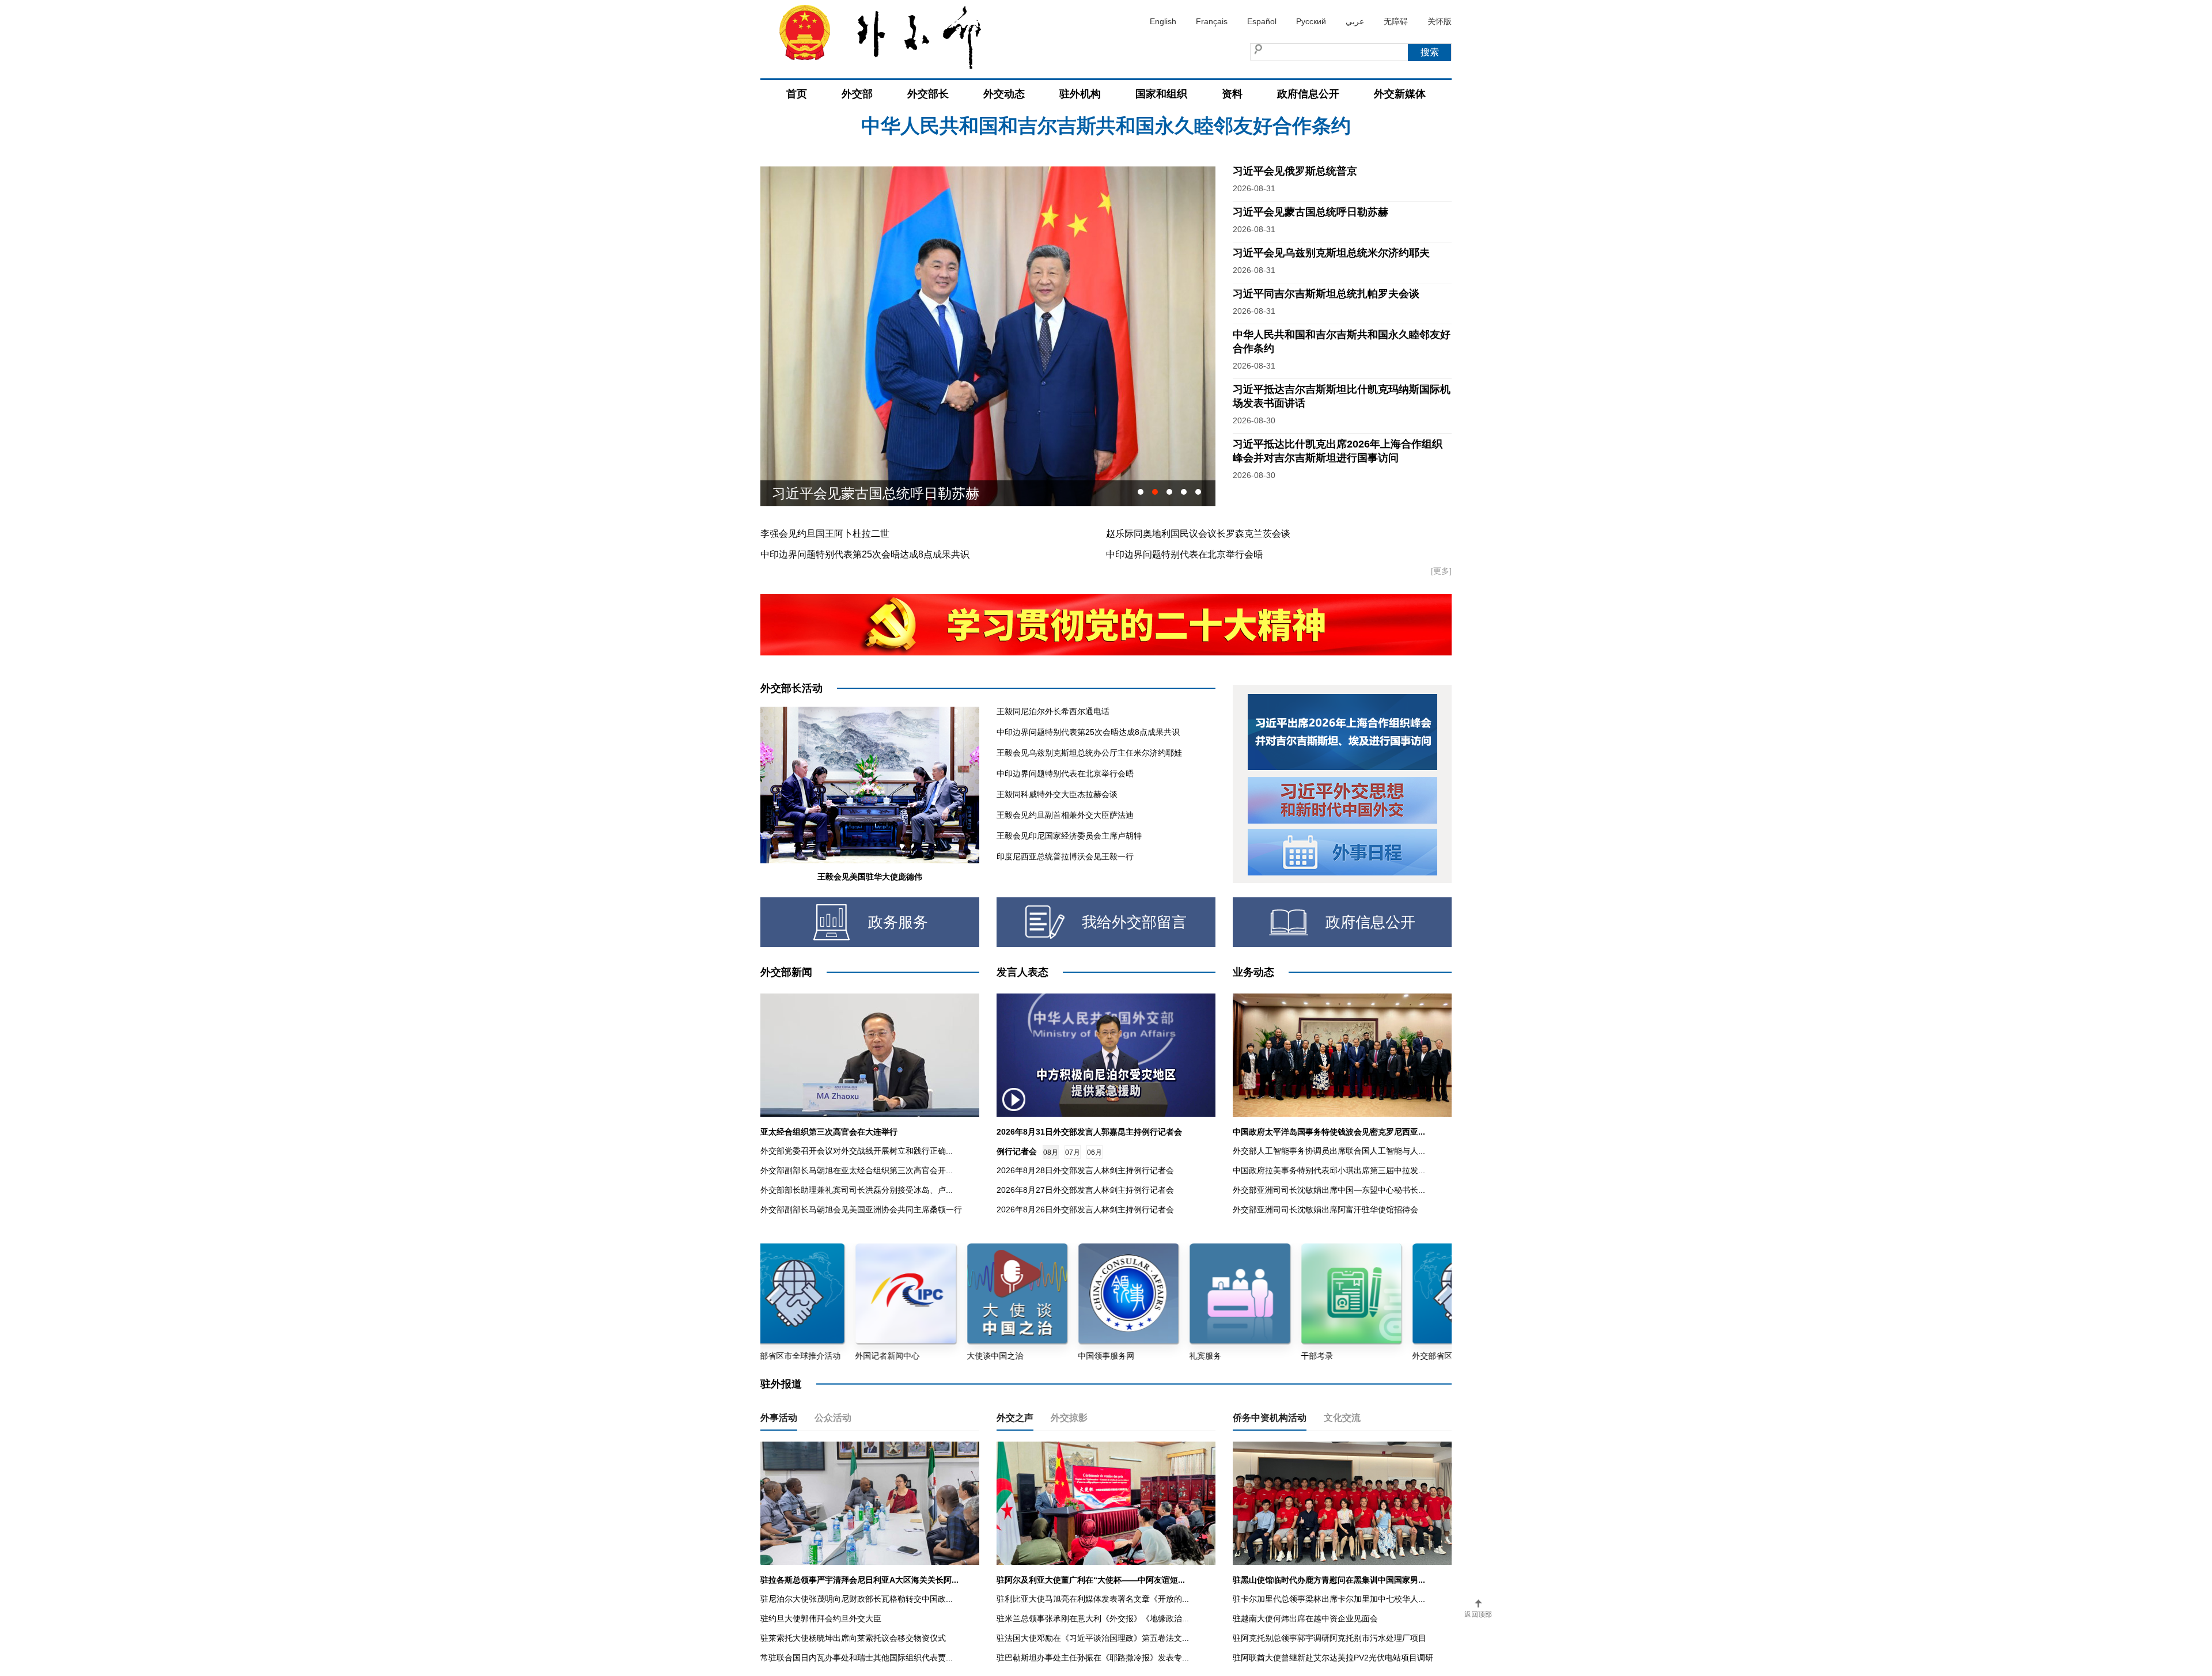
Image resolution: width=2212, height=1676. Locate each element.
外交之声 (1015, 1418)
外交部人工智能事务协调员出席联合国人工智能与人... (1329, 1151)
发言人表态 (1022, 972)
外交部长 (928, 94)
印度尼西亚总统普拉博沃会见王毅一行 (1065, 856)
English (1163, 21)
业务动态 (1253, 972)
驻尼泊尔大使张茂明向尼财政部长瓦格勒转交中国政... (857, 1599)
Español (1262, 21)
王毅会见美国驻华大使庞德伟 (870, 877)
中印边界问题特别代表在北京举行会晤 (1184, 554)
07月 (1073, 1152)
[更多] (1441, 571)
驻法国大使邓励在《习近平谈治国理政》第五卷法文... (1093, 1638)
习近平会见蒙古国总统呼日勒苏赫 (1106, 158)
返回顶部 (1478, 1614)
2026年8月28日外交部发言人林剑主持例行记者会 (1085, 1170)
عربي (1355, 21)
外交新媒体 (1400, 94)
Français (1212, 21)
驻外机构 (1080, 94)
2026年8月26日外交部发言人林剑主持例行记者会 (1085, 1209)
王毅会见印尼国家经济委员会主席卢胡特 (1069, 836)
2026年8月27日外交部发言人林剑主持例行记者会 (1085, 1190)
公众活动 (833, 1418)
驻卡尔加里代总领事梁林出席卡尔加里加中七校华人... (1329, 1599)
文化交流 (1342, 1418)
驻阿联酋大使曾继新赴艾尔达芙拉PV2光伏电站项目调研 (1333, 1658)
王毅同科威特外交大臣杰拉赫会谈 (1057, 794)
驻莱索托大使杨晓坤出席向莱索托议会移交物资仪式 (853, 1638)
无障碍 (1396, 21)
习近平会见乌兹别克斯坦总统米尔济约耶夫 (903, 493)
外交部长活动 (791, 688)
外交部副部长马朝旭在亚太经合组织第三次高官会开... (857, 1170)
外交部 (857, 94)
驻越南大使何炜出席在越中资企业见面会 (1305, 1618)
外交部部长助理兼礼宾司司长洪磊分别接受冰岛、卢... (857, 1190)
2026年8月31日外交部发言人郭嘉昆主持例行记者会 (1089, 1132)
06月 (1094, 1152)
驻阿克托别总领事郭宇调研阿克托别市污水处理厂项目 (1330, 1638)
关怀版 (1440, 21)
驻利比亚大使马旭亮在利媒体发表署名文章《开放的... (1093, 1599)
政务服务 (898, 922)
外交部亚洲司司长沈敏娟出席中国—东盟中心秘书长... (1329, 1190)
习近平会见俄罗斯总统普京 (1295, 171)
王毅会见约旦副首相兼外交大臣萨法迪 (1065, 815)
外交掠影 (1069, 1418)
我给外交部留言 (1134, 922)
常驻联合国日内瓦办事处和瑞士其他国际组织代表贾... (857, 1658)
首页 (797, 94)
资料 (1232, 94)
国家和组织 (1161, 94)
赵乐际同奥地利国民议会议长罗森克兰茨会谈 (1198, 534)
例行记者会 (1017, 1151)
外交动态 (1004, 94)
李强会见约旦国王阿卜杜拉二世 (825, 534)
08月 (1051, 1152)
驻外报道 (781, 1384)
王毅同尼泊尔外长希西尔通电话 (1053, 711)
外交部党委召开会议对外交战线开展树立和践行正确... (857, 1151)
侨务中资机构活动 (1270, 1418)
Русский (1311, 21)
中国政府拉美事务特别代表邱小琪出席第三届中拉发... (1329, 1170)
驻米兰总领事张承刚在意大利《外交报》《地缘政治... (1093, 1618)
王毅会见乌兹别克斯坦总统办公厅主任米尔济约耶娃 (1089, 753)
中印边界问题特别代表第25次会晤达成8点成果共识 (865, 554)
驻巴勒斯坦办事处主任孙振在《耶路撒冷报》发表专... (1093, 1658)
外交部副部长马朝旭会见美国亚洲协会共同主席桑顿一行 (861, 1209)
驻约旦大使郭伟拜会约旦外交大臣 (821, 1618)
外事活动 (779, 1418)
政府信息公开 (1308, 94)
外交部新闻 (786, 972)
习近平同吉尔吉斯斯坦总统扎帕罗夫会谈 (1326, 294)
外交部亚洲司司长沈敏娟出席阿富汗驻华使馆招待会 (1325, 1209)
